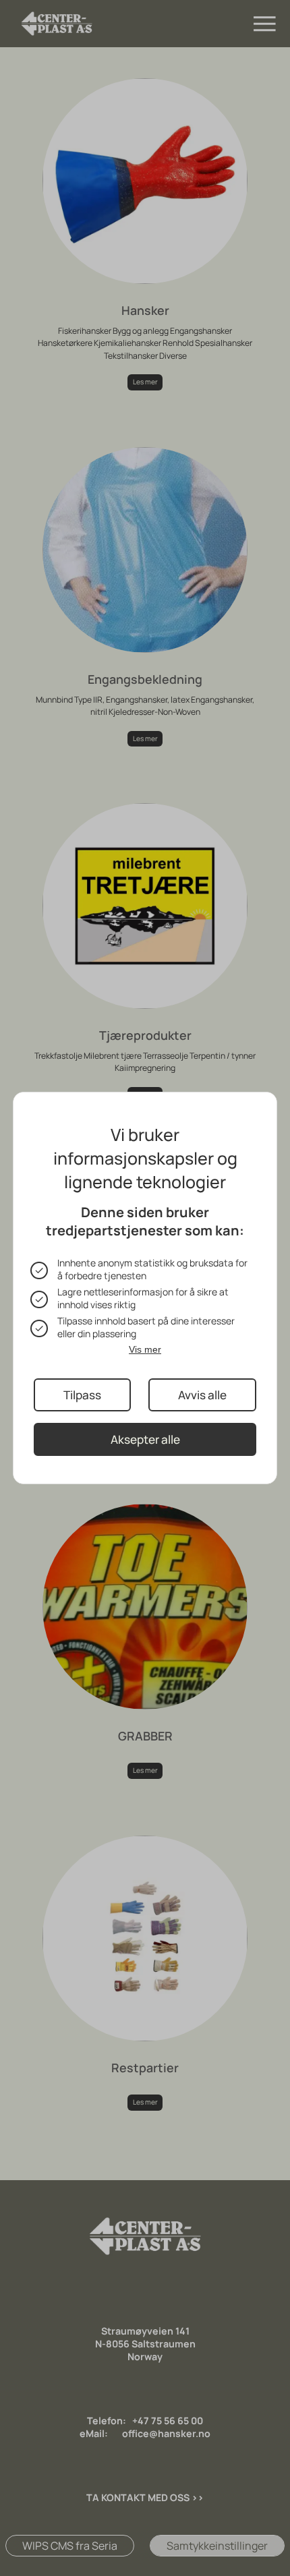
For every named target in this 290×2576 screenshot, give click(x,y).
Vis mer (145, 1349)
